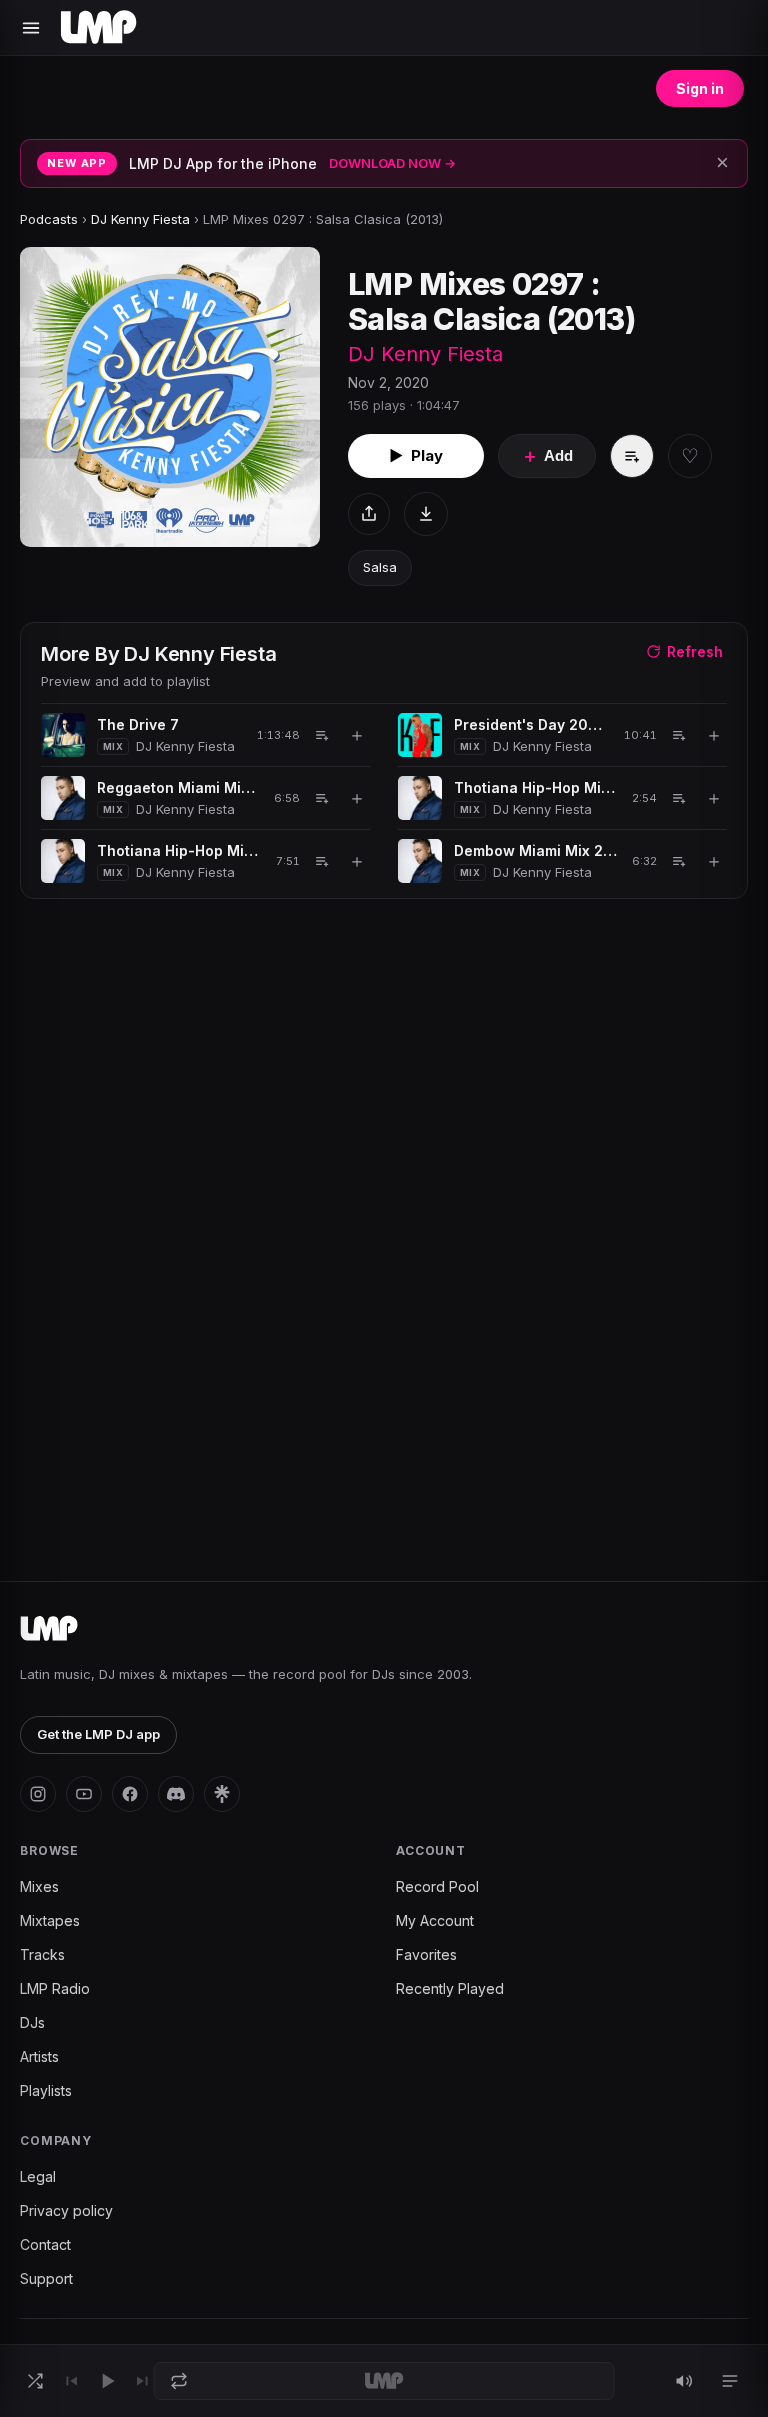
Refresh (695, 651)
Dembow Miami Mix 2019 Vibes (536, 850)
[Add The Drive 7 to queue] (322, 735)
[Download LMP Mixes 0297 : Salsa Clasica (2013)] (426, 514)
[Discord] (176, 1794)
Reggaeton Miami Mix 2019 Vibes (178, 787)
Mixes (39, 1886)
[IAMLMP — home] (98, 28)
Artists (39, 2056)
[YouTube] (84, 1794)
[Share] (369, 514)
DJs (32, 2022)
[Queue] (730, 2381)
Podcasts (49, 219)
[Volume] (684, 2381)
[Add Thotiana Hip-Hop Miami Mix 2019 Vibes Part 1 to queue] (679, 798)
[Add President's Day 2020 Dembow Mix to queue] (679, 735)
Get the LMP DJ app (98, 1734)
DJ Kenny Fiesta (140, 219)
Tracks (42, 1954)
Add (547, 456)
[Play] (107, 2381)
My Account (435, 1920)
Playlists (46, 2090)
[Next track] (143, 2381)
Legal (38, 2176)
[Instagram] (38, 1794)
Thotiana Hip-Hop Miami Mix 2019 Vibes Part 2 (179, 850)
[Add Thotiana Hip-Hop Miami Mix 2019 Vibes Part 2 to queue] (322, 861)
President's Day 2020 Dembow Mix (532, 724)
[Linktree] (222, 1794)
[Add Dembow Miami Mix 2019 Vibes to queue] (679, 861)
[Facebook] (130, 1794)
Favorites (426, 1954)
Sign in (700, 88)
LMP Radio (55, 1988)
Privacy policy (66, 2210)
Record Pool (437, 1886)
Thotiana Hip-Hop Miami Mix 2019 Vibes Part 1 (536, 787)
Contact (45, 2244)
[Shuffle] (35, 2381)
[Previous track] (71, 2381)
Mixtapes (50, 1920)
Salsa (380, 567)
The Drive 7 (138, 724)
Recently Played (450, 1988)
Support (46, 2278)
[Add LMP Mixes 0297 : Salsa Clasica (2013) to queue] (632, 456)
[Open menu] (31, 28)
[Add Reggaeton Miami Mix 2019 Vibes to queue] (322, 798)
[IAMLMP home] (49, 1629)
